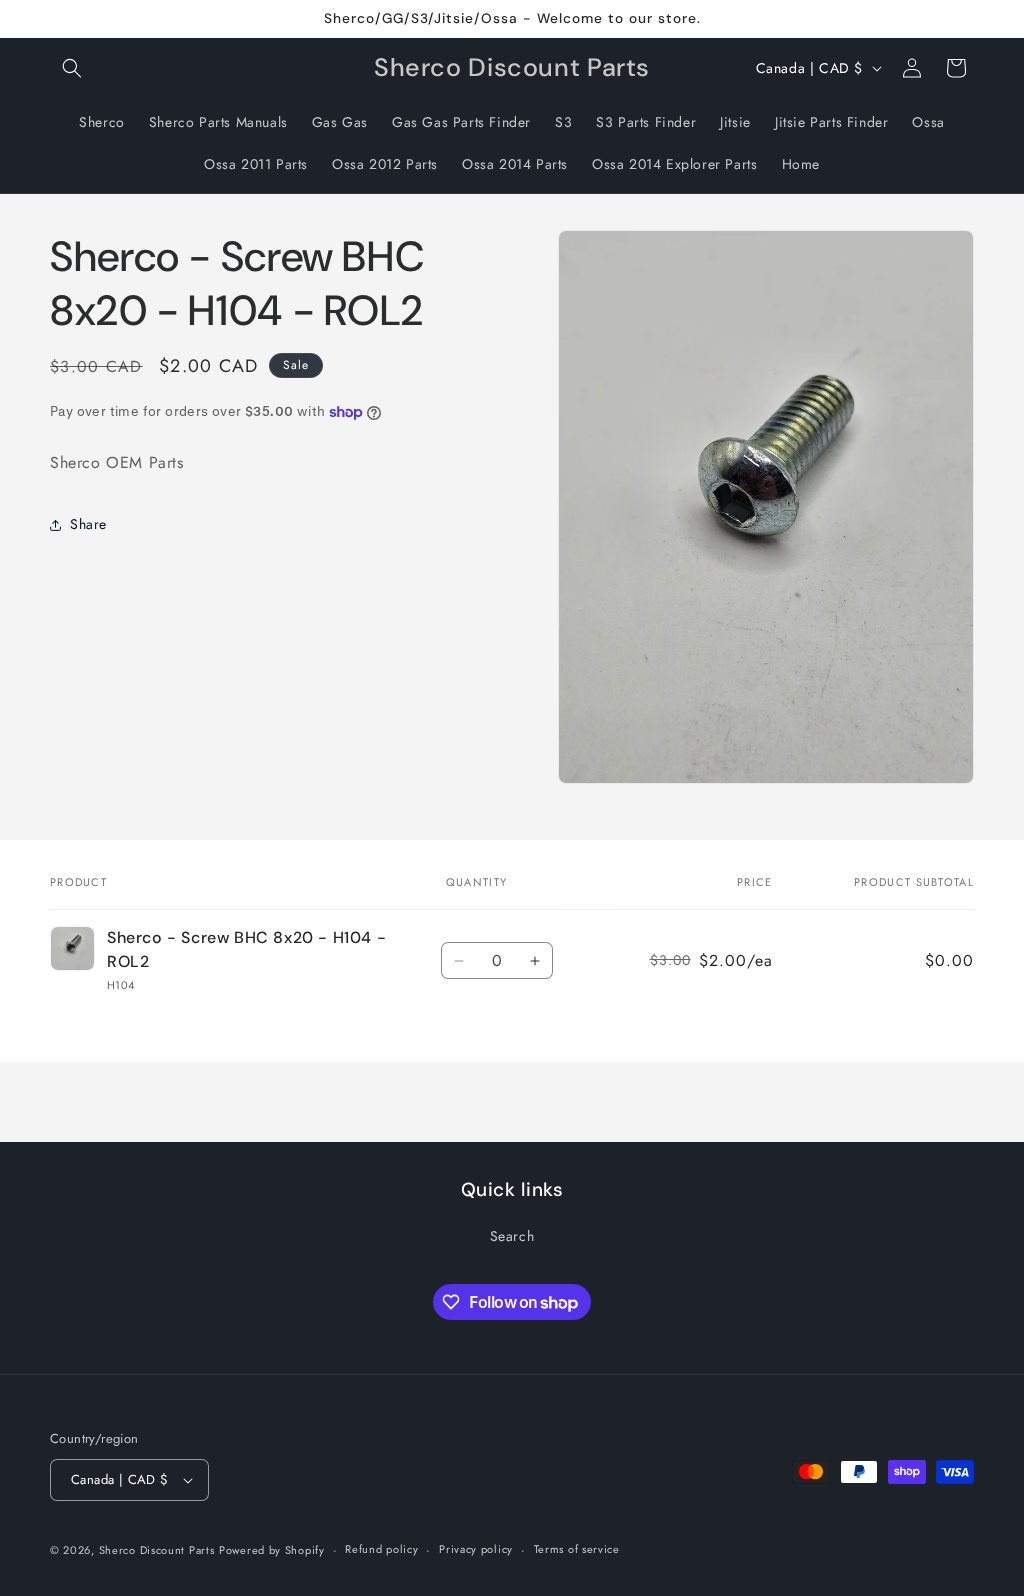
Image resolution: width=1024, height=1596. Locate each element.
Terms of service (577, 1549)
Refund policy (381, 1549)
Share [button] (88, 524)
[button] (72, 68)
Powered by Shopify (272, 1550)
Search (512, 1236)
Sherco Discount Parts (157, 1550)
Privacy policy (476, 1549)
